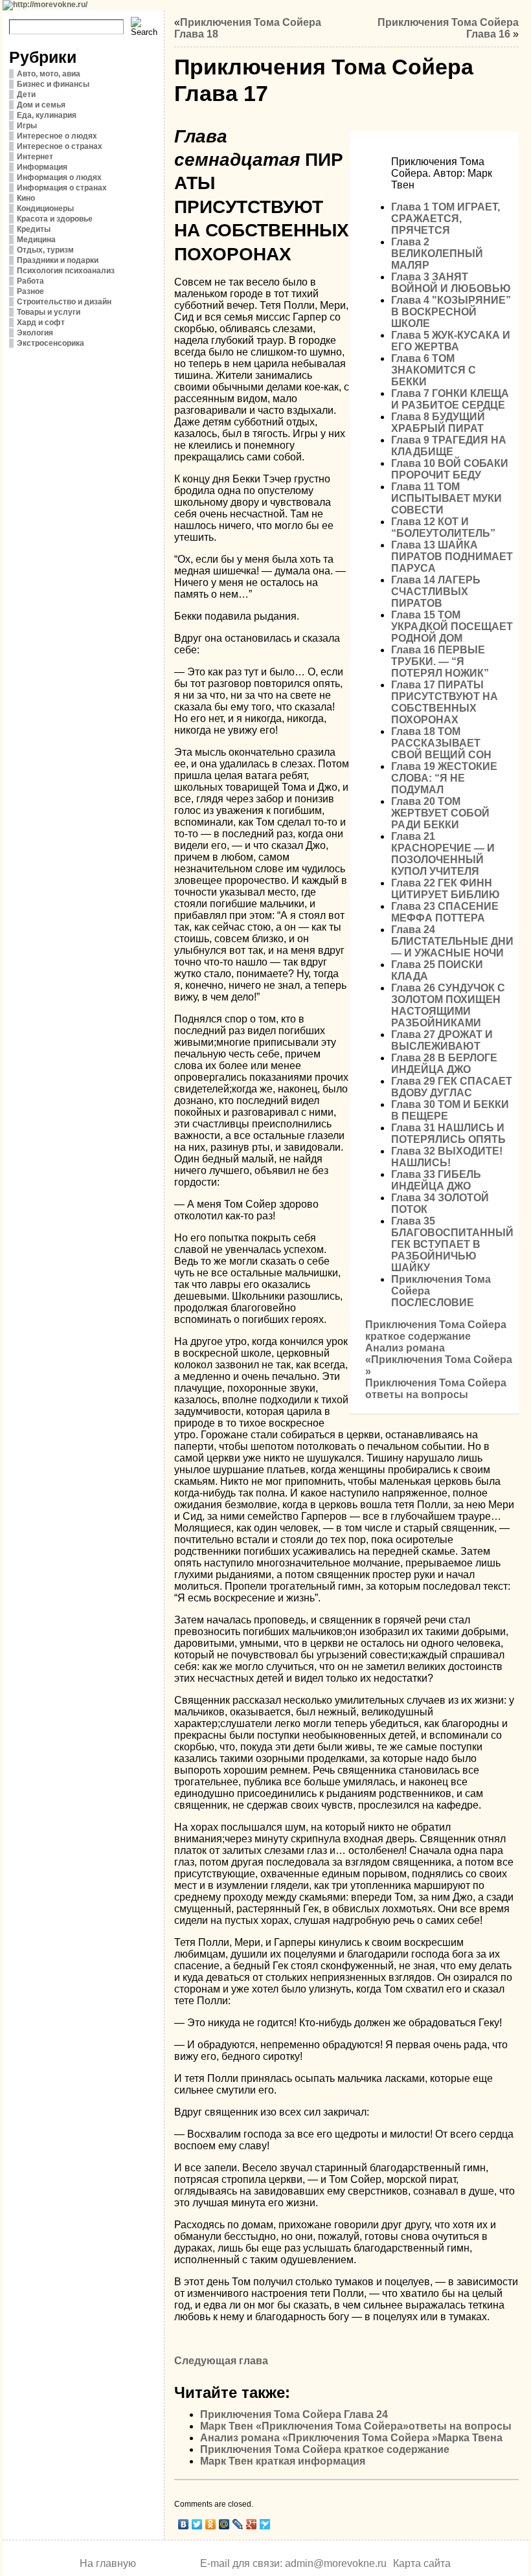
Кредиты (34, 229)
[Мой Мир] (224, 2524)
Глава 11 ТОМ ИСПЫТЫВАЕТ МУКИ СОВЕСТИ (446, 498)
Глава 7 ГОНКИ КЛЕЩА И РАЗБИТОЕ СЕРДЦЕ (450, 399)
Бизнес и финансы (53, 84)
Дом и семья (41, 105)
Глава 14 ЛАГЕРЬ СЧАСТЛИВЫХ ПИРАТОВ (436, 592)
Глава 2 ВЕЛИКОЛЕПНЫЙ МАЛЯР (437, 254)
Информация (42, 167)
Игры (27, 126)
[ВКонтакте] (184, 2524)
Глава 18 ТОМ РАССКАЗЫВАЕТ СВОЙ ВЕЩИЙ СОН (441, 743)
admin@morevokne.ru (336, 2563)
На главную (108, 2563)
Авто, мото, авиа (49, 74)
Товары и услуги (49, 312)
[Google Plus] (252, 2524)
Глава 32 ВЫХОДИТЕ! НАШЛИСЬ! (447, 1157)
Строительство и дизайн (64, 302)
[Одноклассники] (211, 2524)
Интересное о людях (57, 136)
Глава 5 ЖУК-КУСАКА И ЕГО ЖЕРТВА (451, 341)
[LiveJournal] (238, 2524)
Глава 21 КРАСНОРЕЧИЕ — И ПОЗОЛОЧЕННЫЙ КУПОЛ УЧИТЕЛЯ (443, 854)
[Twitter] (197, 2524)
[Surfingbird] (265, 2524)
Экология (35, 333)
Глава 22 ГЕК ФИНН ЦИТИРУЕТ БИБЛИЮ (446, 889)
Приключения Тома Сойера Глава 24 (294, 2414)
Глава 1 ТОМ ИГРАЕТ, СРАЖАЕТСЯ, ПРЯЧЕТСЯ (446, 219)
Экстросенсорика (51, 343)
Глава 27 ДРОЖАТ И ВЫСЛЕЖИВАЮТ (442, 1040)
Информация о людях (59, 177)
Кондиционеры (45, 209)
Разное (30, 291)
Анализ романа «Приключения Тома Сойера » (439, 1360)
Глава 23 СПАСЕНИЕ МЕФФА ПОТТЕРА (445, 912)
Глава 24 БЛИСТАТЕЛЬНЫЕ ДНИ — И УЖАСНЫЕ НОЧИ (452, 941)
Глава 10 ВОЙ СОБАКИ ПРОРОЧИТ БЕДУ (450, 469)
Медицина (36, 240)
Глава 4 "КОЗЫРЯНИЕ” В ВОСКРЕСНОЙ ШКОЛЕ (451, 312)
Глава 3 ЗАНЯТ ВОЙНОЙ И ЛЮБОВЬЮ (451, 283)
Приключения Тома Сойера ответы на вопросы (436, 1389)
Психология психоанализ (66, 271)
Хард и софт (41, 322)
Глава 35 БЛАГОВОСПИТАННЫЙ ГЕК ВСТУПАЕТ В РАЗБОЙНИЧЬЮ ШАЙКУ (452, 1244)
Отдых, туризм (45, 250)
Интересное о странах (60, 146)
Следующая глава (221, 2361)
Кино (26, 198)
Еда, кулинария (47, 115)
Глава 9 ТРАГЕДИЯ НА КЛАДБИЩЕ (449, 446)
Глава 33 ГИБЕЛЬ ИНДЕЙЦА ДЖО (436, 1180)
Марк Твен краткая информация (283, 2461)
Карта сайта (422, 2563)
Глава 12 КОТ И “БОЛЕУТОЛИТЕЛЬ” (443, 527)
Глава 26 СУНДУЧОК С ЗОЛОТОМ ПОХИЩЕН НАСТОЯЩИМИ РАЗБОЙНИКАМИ (448, 1005)
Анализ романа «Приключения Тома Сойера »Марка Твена (351, 2438)
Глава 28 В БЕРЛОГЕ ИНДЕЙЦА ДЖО (444, 1064)
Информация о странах (62, 188)
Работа (30, 281)
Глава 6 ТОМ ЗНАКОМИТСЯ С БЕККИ (434, 370)
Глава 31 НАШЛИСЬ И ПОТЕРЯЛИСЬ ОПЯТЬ (448, 1134)
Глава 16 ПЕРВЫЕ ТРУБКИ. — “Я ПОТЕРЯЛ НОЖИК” (440, 661)
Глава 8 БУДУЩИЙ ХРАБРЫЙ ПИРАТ (438, 423)
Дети (26, 95)
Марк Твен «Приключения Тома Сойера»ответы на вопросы (356, 2426)
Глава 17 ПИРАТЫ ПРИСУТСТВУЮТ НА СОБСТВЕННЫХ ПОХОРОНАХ (445, 702)
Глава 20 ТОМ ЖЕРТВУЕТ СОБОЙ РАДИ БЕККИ (440, 813)
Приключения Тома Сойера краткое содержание (436, 1330)
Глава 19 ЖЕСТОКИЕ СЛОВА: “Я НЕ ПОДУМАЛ (444, 778)
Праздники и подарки (58, 260)
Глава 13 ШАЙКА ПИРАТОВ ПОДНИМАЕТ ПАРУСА (452, 557)
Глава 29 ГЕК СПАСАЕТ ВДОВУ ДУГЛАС (452, 1087)
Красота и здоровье (55, 219)
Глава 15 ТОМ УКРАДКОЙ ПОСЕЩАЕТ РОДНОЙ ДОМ (452, 627)
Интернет (35, 157)
